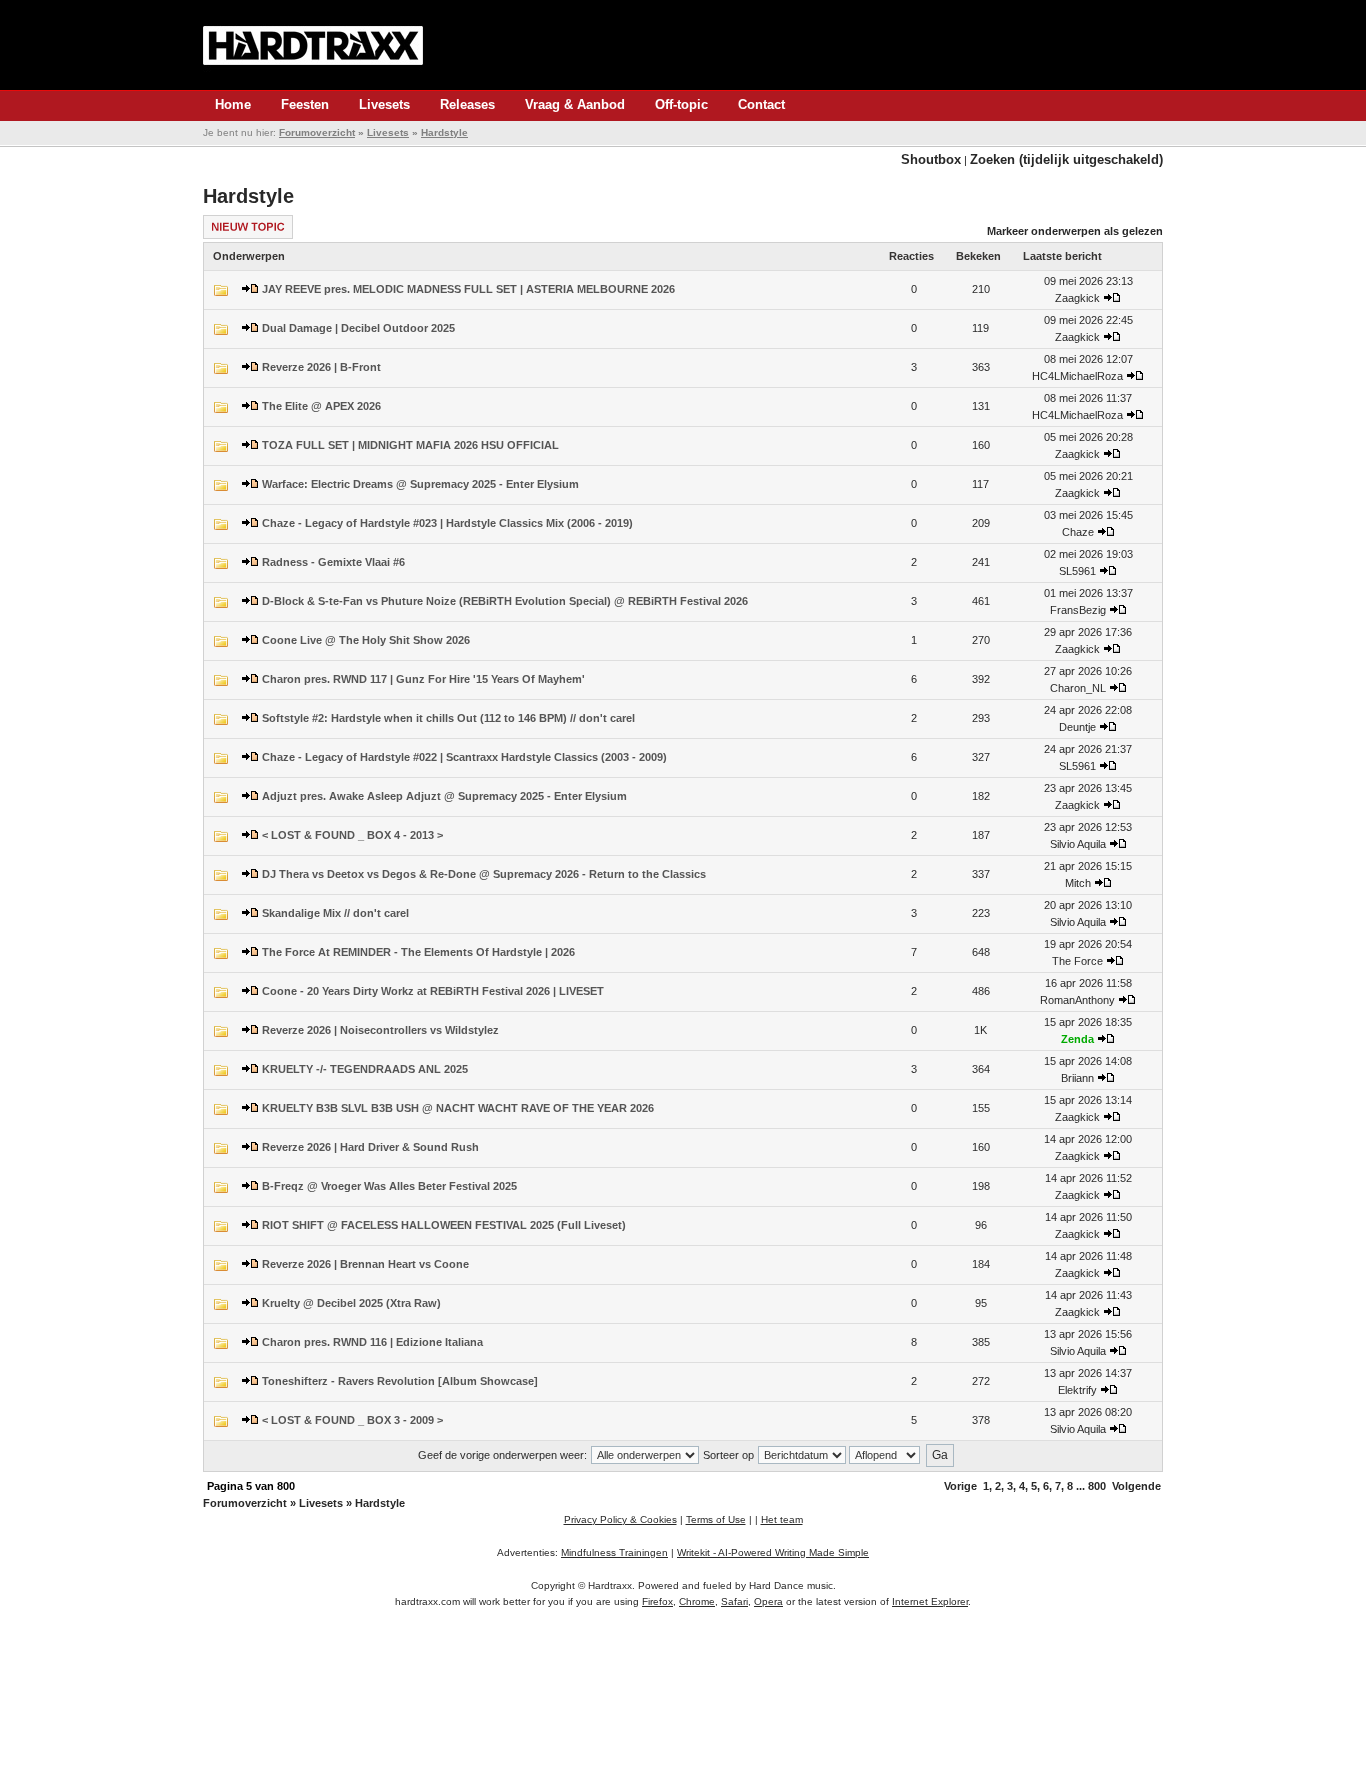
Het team (782, 1519)
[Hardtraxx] (313, 45)
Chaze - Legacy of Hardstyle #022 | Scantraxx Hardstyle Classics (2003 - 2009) (464, 757)
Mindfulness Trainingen (614, 1552)
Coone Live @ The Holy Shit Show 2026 (366, 640)
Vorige (960, 1486)
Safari (734, 1601)
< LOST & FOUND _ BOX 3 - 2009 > (352, 1420)
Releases (467, 104)
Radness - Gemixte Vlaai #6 (333, 562)
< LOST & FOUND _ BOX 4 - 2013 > (352, 835)
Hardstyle (444, 132)
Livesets (384, 104)
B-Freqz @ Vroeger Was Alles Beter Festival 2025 (389, 1186)
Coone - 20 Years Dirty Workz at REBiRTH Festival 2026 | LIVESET (433, 991)
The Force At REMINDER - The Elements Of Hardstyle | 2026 (418, 952)
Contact (761, 104)
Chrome (697, 1601)
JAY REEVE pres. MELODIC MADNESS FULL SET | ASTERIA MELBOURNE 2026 (468, 289)
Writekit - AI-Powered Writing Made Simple (773, 1552)
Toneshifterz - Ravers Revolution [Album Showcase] (400, 1381)
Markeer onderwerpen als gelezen (1075, 231)
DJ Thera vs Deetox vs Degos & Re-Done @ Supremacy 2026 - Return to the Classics (484, 874)
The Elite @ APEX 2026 (321, 406)
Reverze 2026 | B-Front (321, 367)
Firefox (657, 1601)
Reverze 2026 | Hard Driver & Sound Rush (370, 1147)
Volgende (1136, 1486)
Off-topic (681, 104)
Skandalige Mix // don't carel (335, 913)
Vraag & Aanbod (575, 104)
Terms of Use (716, 1519)
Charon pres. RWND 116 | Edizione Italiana (372, 1342)
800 (1097, 1486)
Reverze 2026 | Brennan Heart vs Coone (365, 1264)
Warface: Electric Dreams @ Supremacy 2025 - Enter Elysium (420, 484)
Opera (768, 1601)
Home (233, 104)
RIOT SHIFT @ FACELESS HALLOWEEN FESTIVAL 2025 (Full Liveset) (444, 1225)
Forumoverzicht (317, 132)
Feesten (305, 104)
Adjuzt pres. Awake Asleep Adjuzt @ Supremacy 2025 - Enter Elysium (444, 796)
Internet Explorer (930, 1601)
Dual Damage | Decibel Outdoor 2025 (358, 328)
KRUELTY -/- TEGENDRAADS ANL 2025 (365, 1069)
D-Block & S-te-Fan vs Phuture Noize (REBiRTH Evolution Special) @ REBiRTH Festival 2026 (505, 601)
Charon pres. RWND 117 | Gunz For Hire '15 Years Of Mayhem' (423, 679)
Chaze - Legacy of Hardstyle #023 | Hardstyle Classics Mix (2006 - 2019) (447, 523)
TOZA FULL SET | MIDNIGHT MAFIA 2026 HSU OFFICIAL (410, 445)
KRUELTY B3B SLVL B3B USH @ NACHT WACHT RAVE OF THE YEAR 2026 (458, 1108)
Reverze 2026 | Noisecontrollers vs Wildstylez (380, 1030)
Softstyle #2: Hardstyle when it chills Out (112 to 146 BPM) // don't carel (448, 718)
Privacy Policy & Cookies (620, 1519)
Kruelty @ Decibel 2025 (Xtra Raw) (351, 1303)
